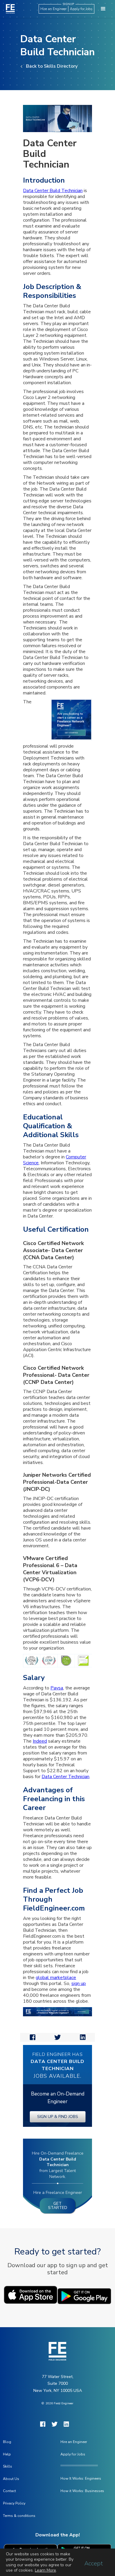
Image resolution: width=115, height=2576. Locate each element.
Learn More (45, 2570)
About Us (11, 2479)
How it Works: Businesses (82, 2491)
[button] (103, 9)
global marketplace (56, 1978)
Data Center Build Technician (53, 191)
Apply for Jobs (81, 9)
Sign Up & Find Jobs (58, 2117)
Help (7, 2454)
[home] (9, 9)
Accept (94, 2564)
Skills (8, 2466)
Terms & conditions (19, 2516)
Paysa (57, 1688)
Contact (9, 2491)
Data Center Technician (65, 1777)
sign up (79, 1983)
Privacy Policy (14, 2503)
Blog (7, 2442)
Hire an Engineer (54, 9)
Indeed (40, 1741)
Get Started (58, 2206)
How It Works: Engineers (81, 2478)
